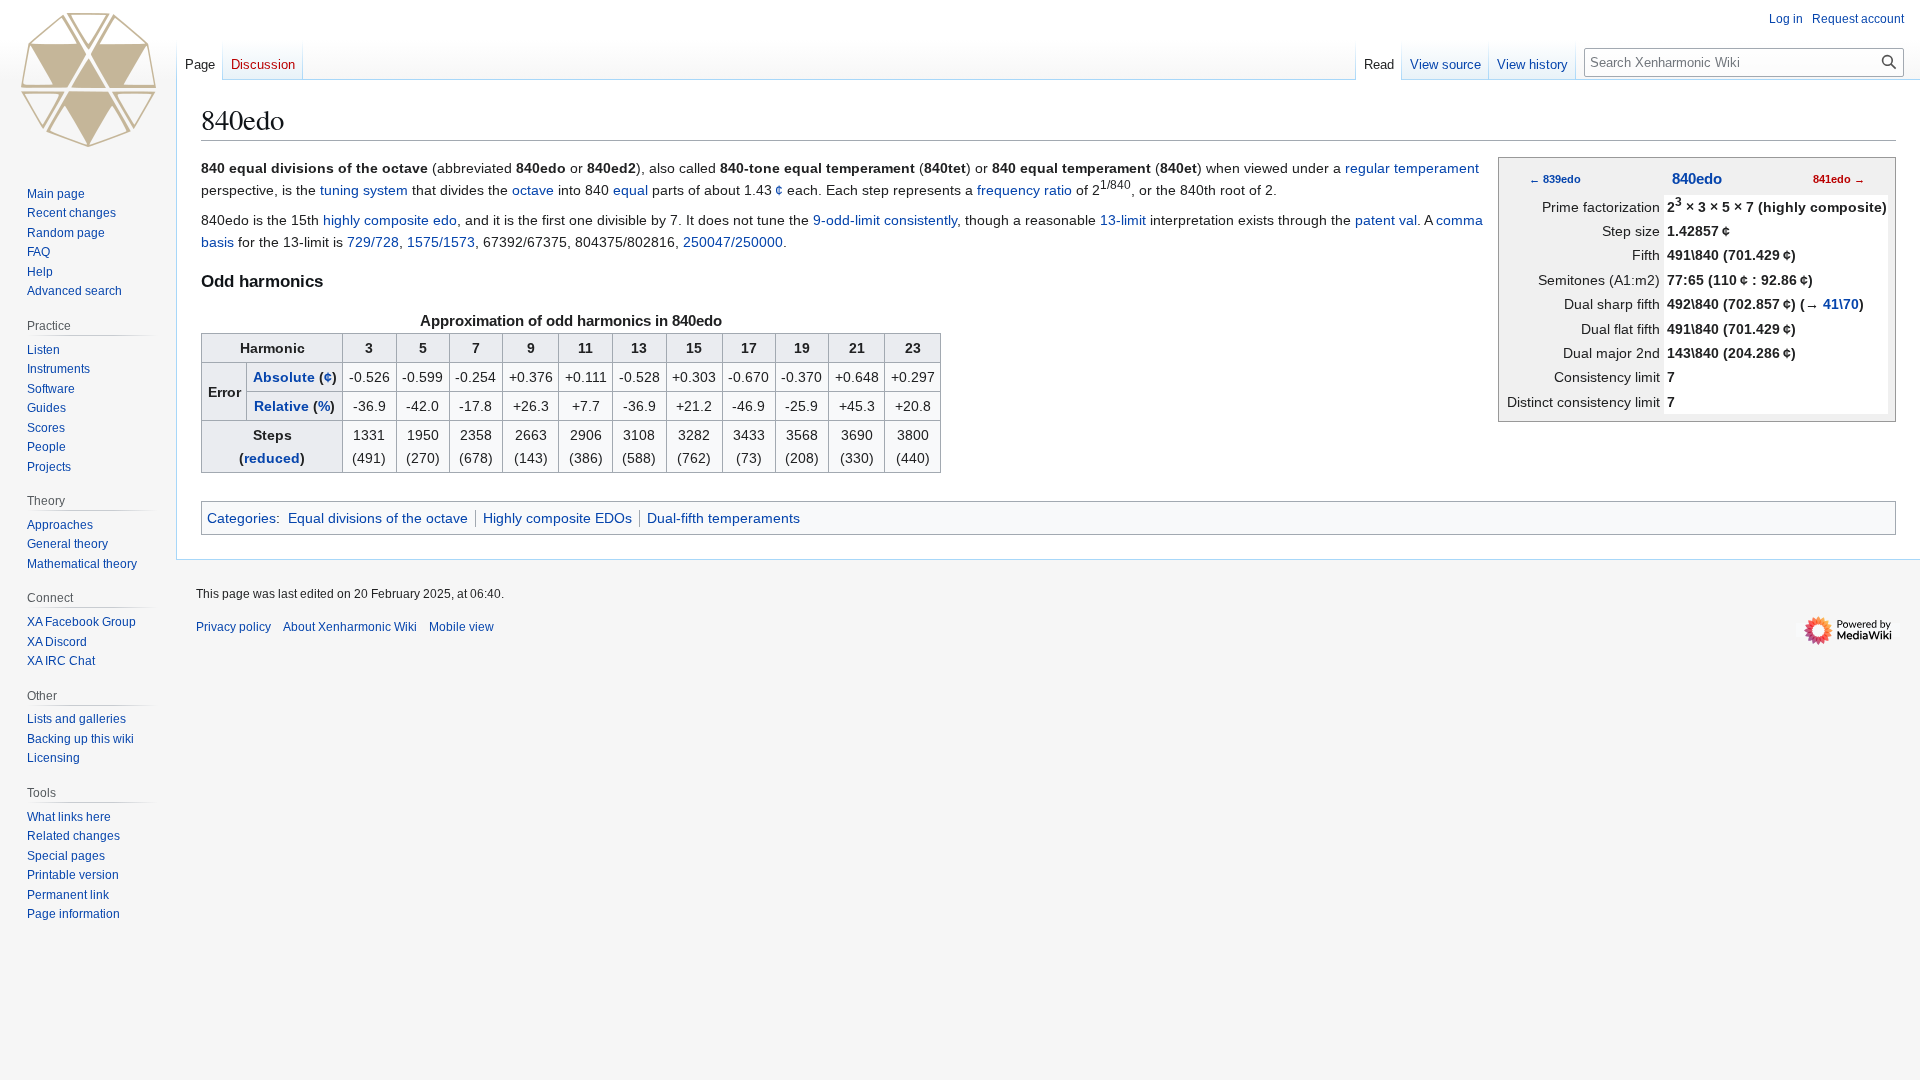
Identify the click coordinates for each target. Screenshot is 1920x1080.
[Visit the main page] (88, 80)
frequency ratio (1024, 190)
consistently (920, 220)
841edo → (1839, 179)
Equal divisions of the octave (378, 518)
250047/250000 (733, 242)
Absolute (284, 377)
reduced (272, 458)
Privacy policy (233, 627)
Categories (241, 518)
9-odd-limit (846, 220)
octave (533, 190)
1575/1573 (441, 242)
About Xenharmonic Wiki (350, 627)
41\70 (1841, 304)
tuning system (364, 190)
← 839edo (1555, 179)
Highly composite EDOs (557, 518)
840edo (1697, 179)
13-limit (1123, 220)
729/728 (373, 242)
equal (630, 190)
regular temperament (1412, 168)
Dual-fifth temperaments (723, 518)
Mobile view (461, 627)
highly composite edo (390, 220)
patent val (1386, 220)
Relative (281, 406)
